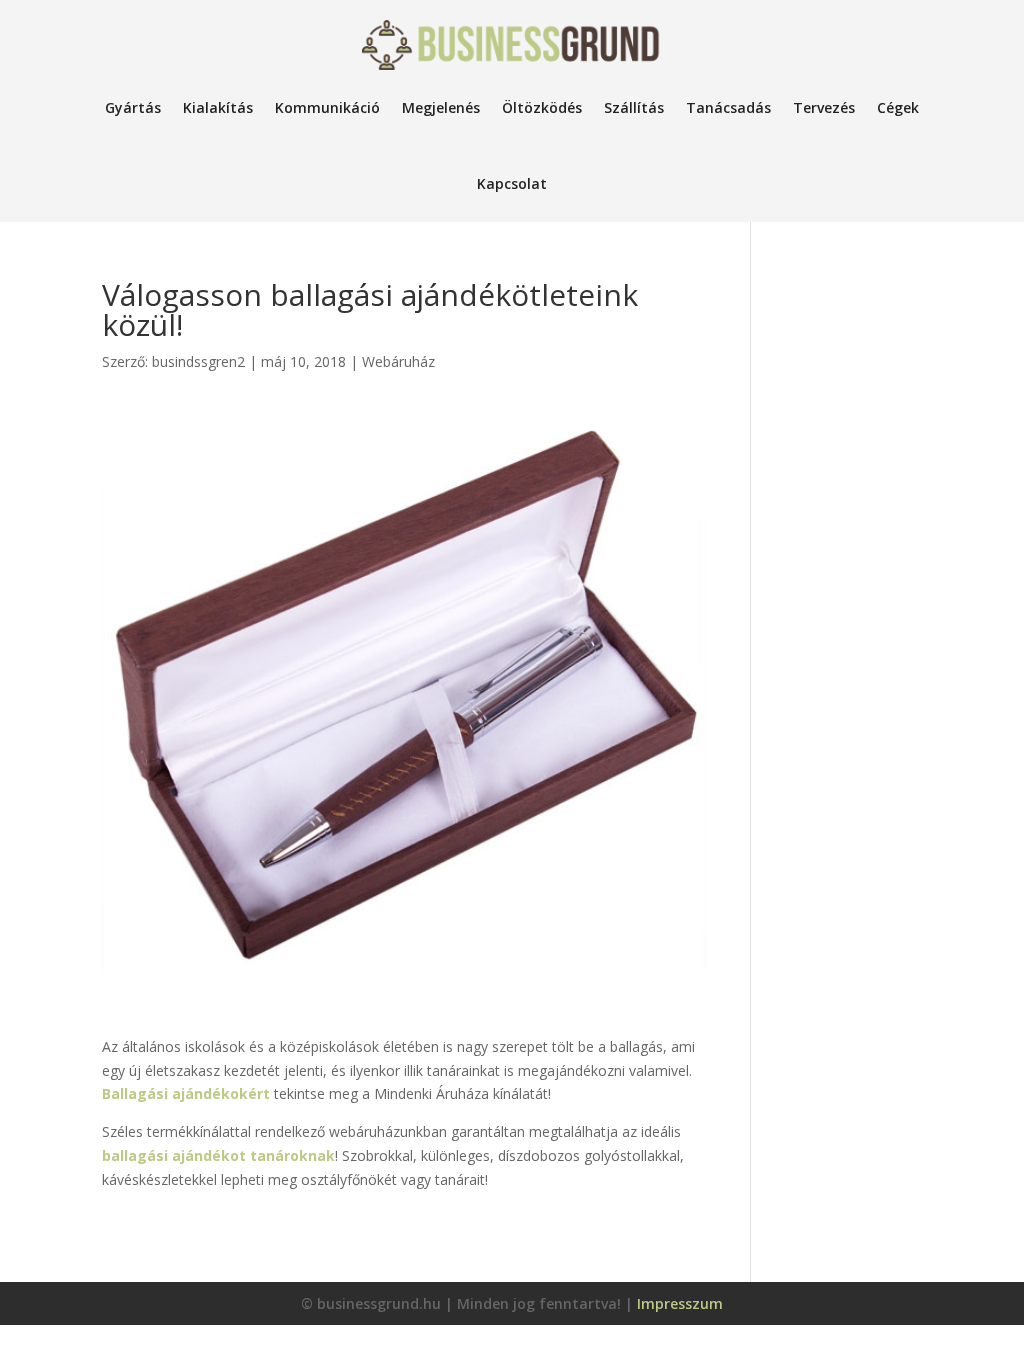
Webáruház (398, 361)
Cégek (898, 107)
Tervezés (824, 107)
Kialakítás (218, 107)
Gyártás (133, 107)
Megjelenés (441, 107)
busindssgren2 (198, 361)
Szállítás (634, 107)
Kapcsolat (512, 183)
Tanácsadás (728, 107)
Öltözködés (542, 107)
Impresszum (680, 1303)
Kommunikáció (327, 107)
